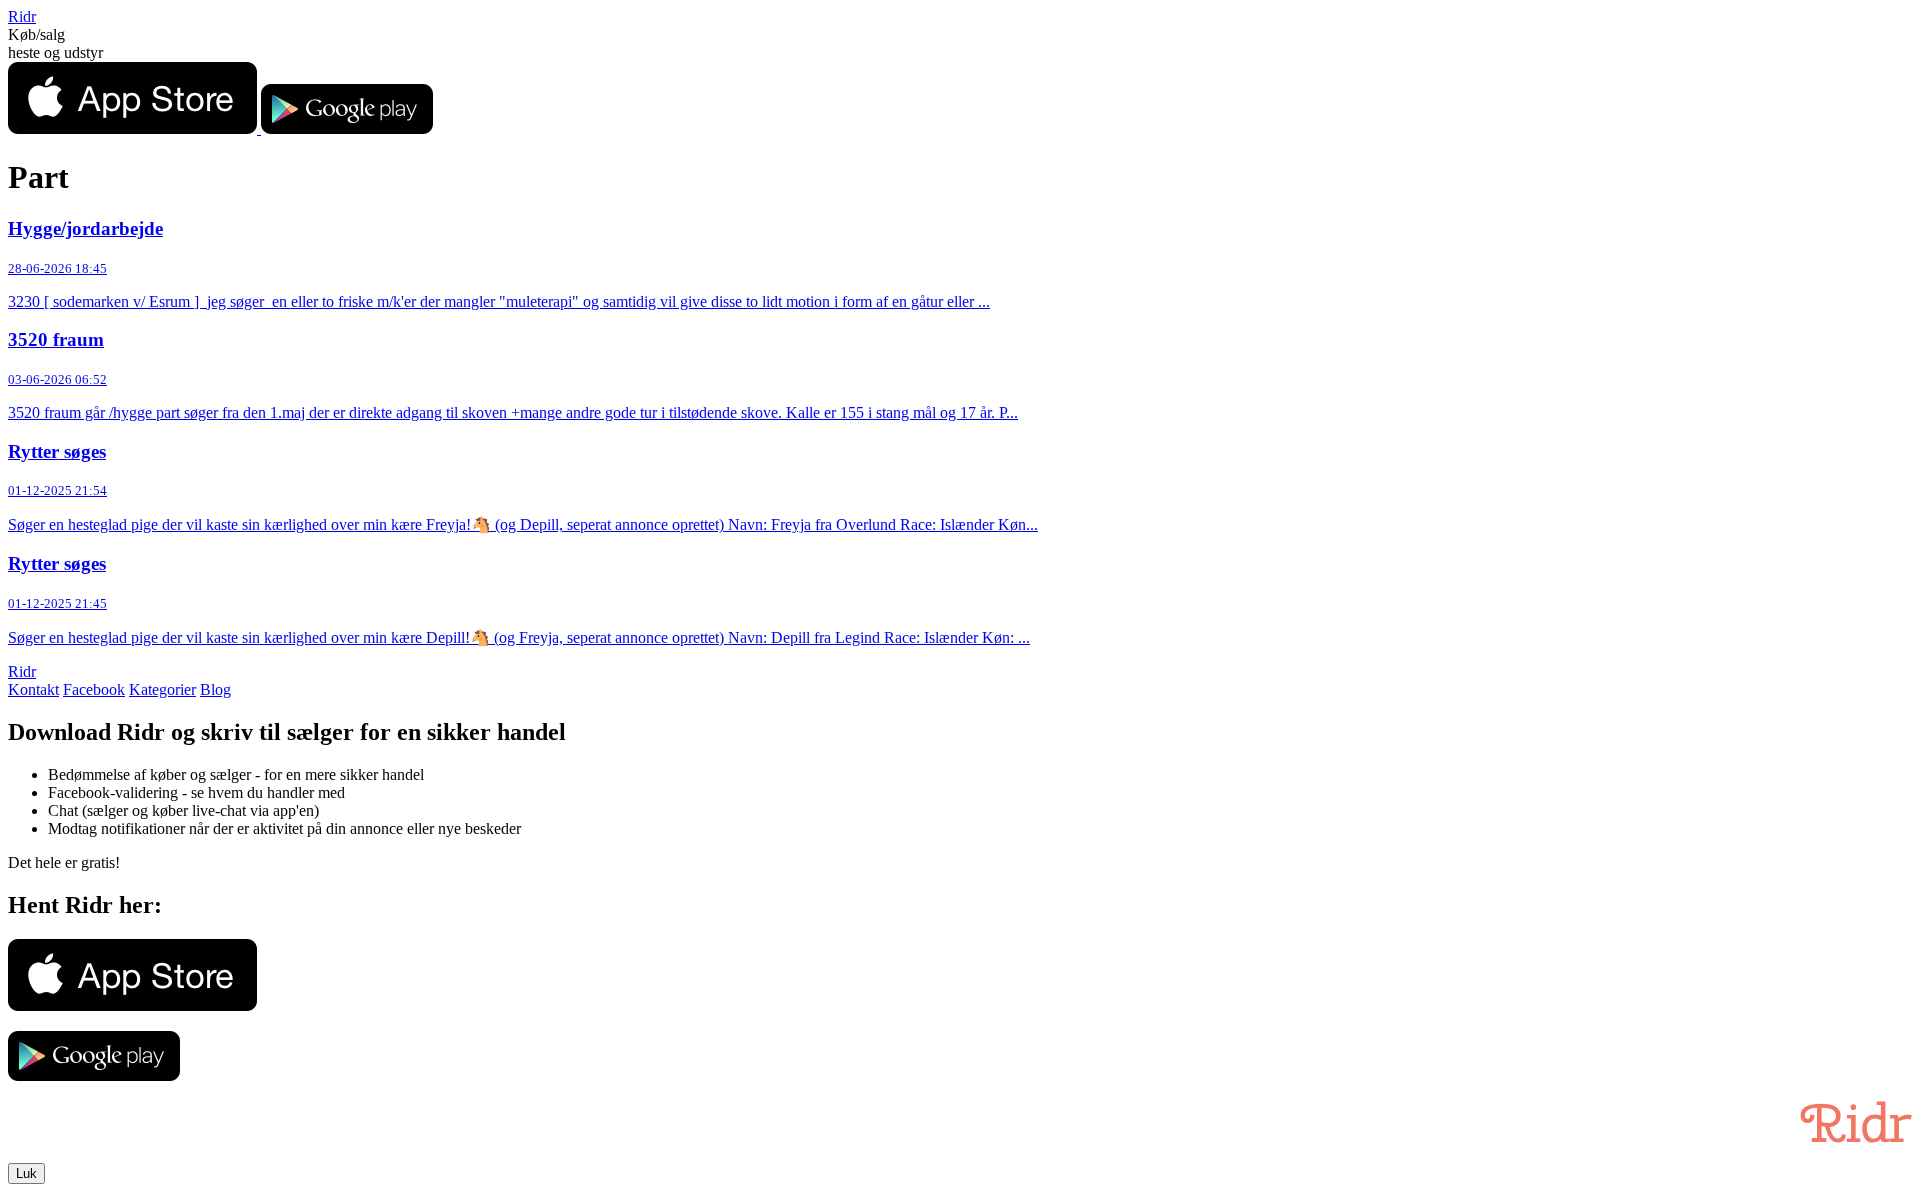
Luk (26, 1173)
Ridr (22, 16)
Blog (215, 689)
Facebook (94, 689)
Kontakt (33, 689)
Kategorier (162, 689)
